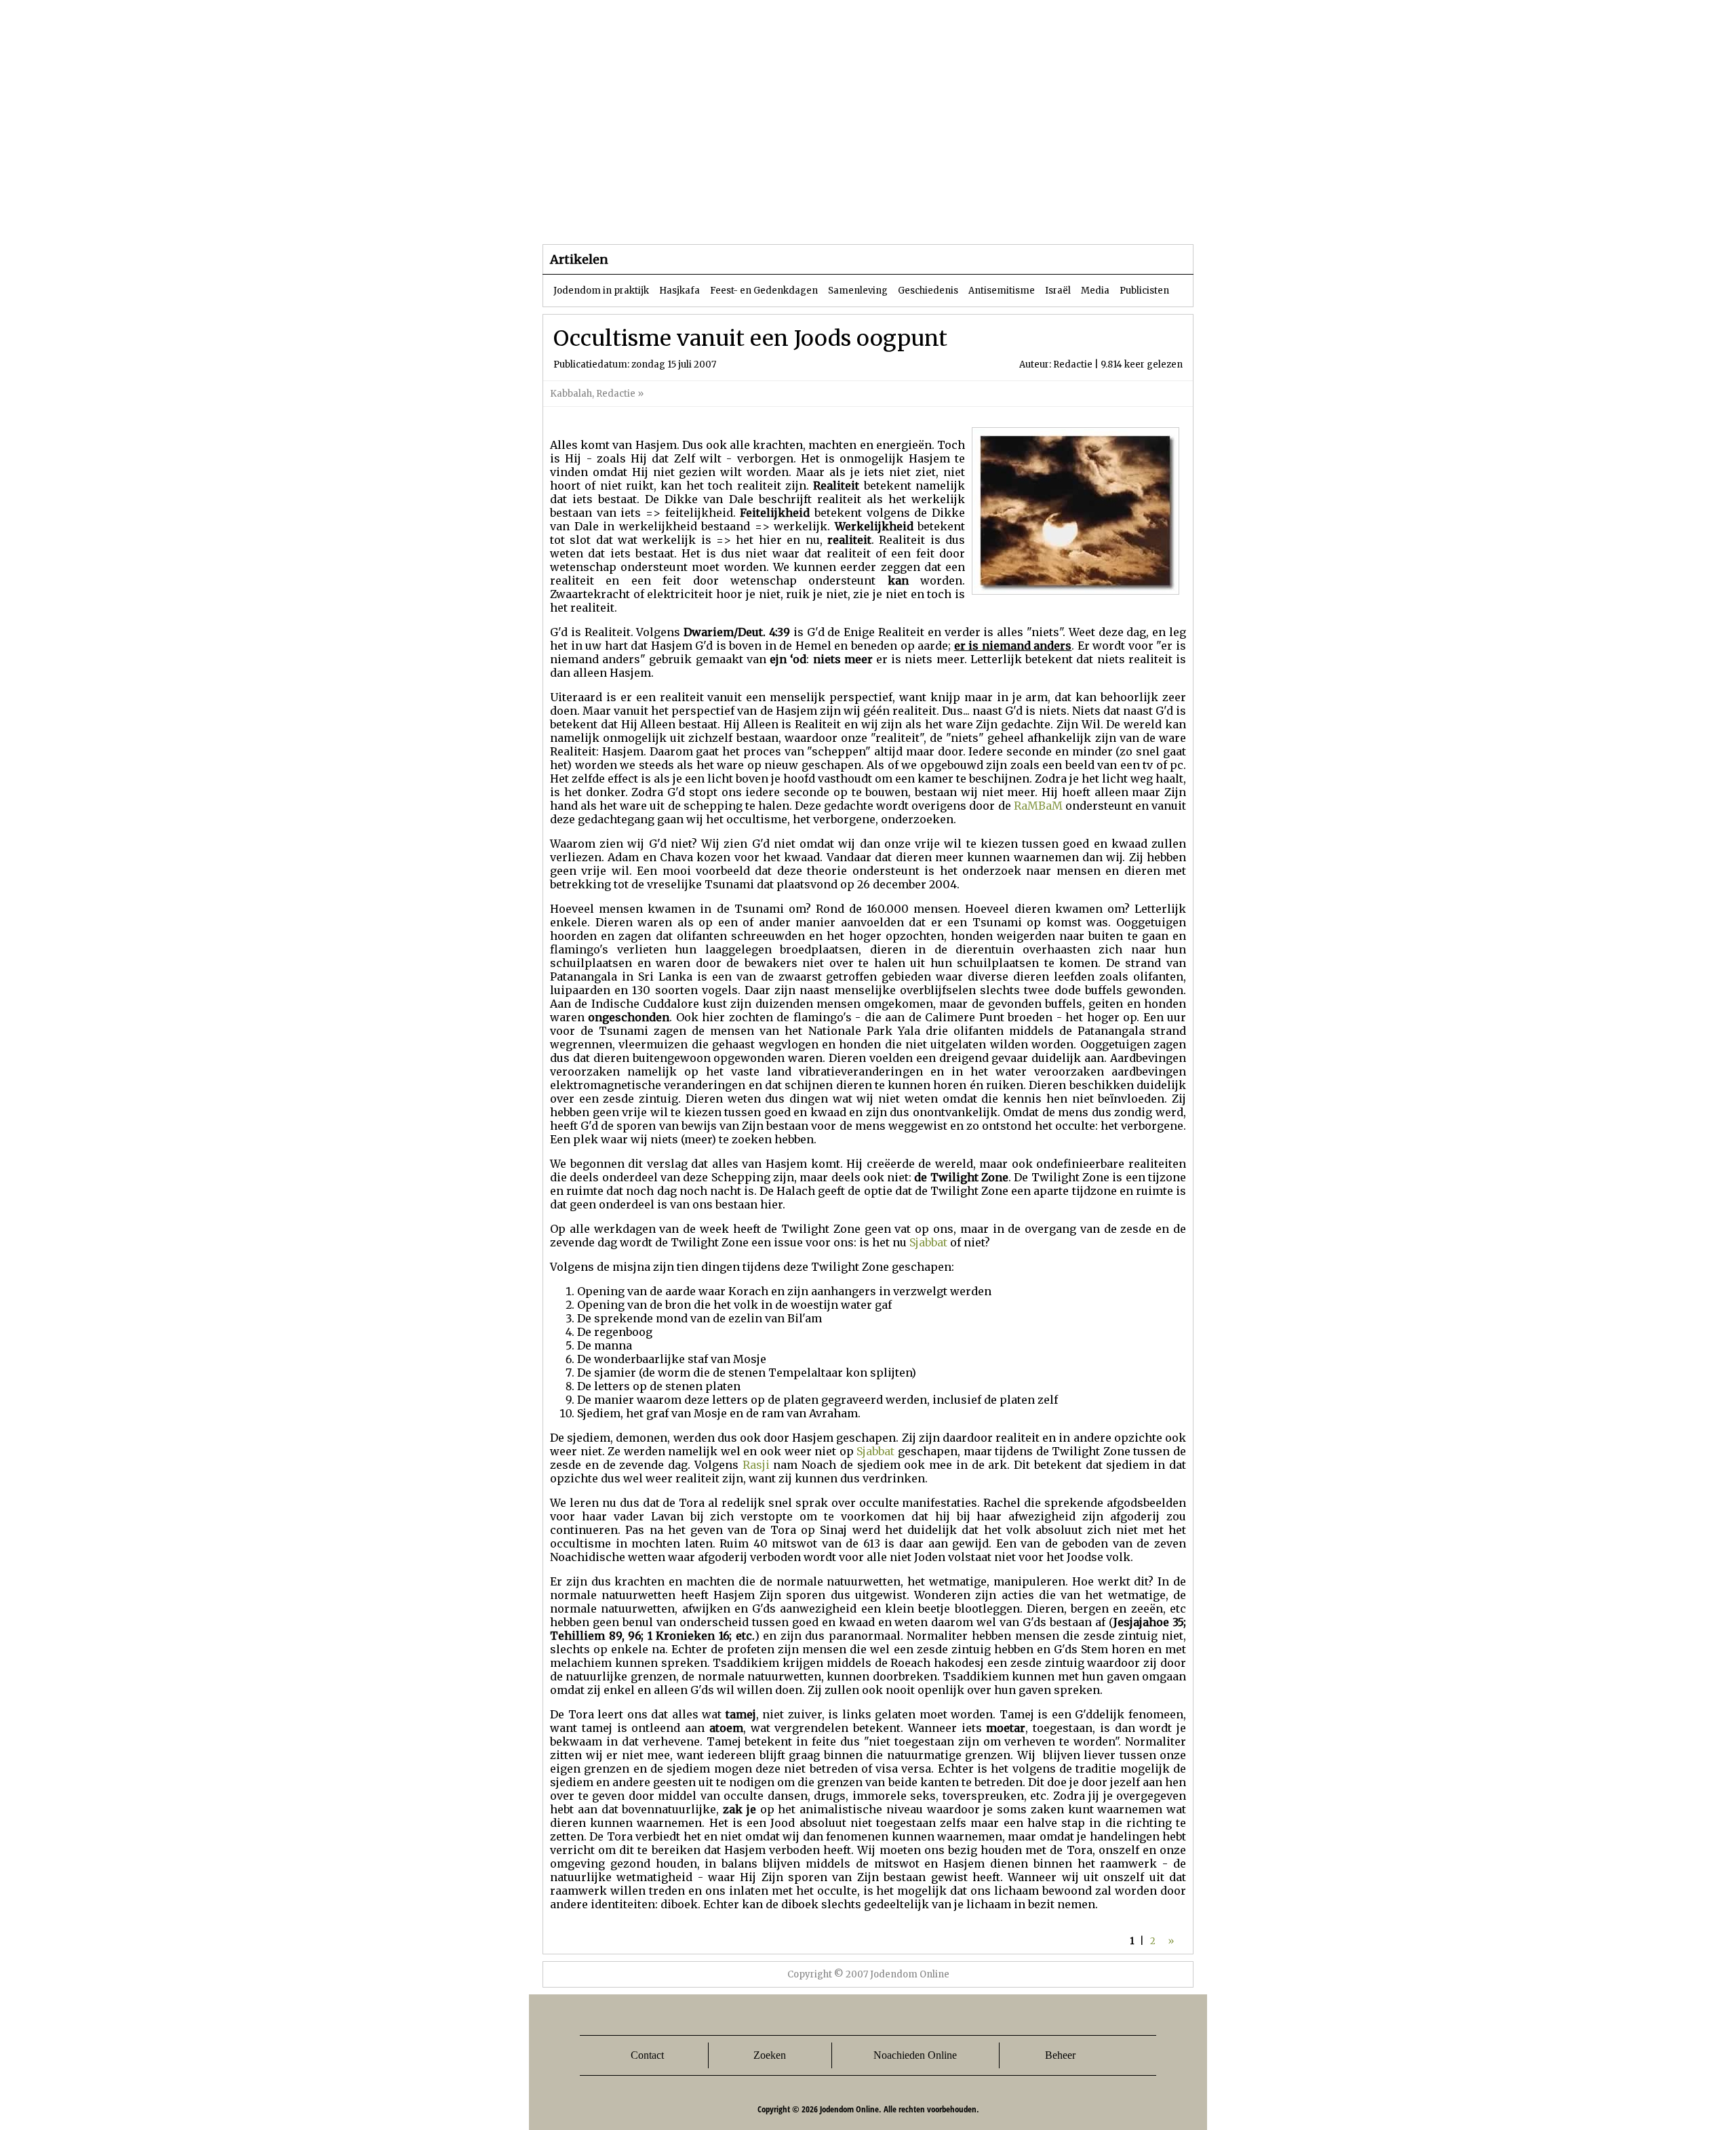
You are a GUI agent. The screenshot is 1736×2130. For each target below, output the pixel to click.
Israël (1058, 291)
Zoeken (770, 2055)
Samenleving (858, 291)
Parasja (878, 217)
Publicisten (1144, 291)
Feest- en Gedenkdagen (764, 291)
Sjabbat (928, 1242)
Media (1095, 291)
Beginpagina (591, 217)
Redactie (616, 394)
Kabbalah (571, 394)
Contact (647, 2055)
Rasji (756, 1465)
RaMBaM (1038, 806)
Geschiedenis (928, 291)
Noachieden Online (915, 2055)
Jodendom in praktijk (601, 291)
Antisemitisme (1002, 291)
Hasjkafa (679, 291)
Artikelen (707, 217)
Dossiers (794, 217)
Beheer (1060, 2055)
